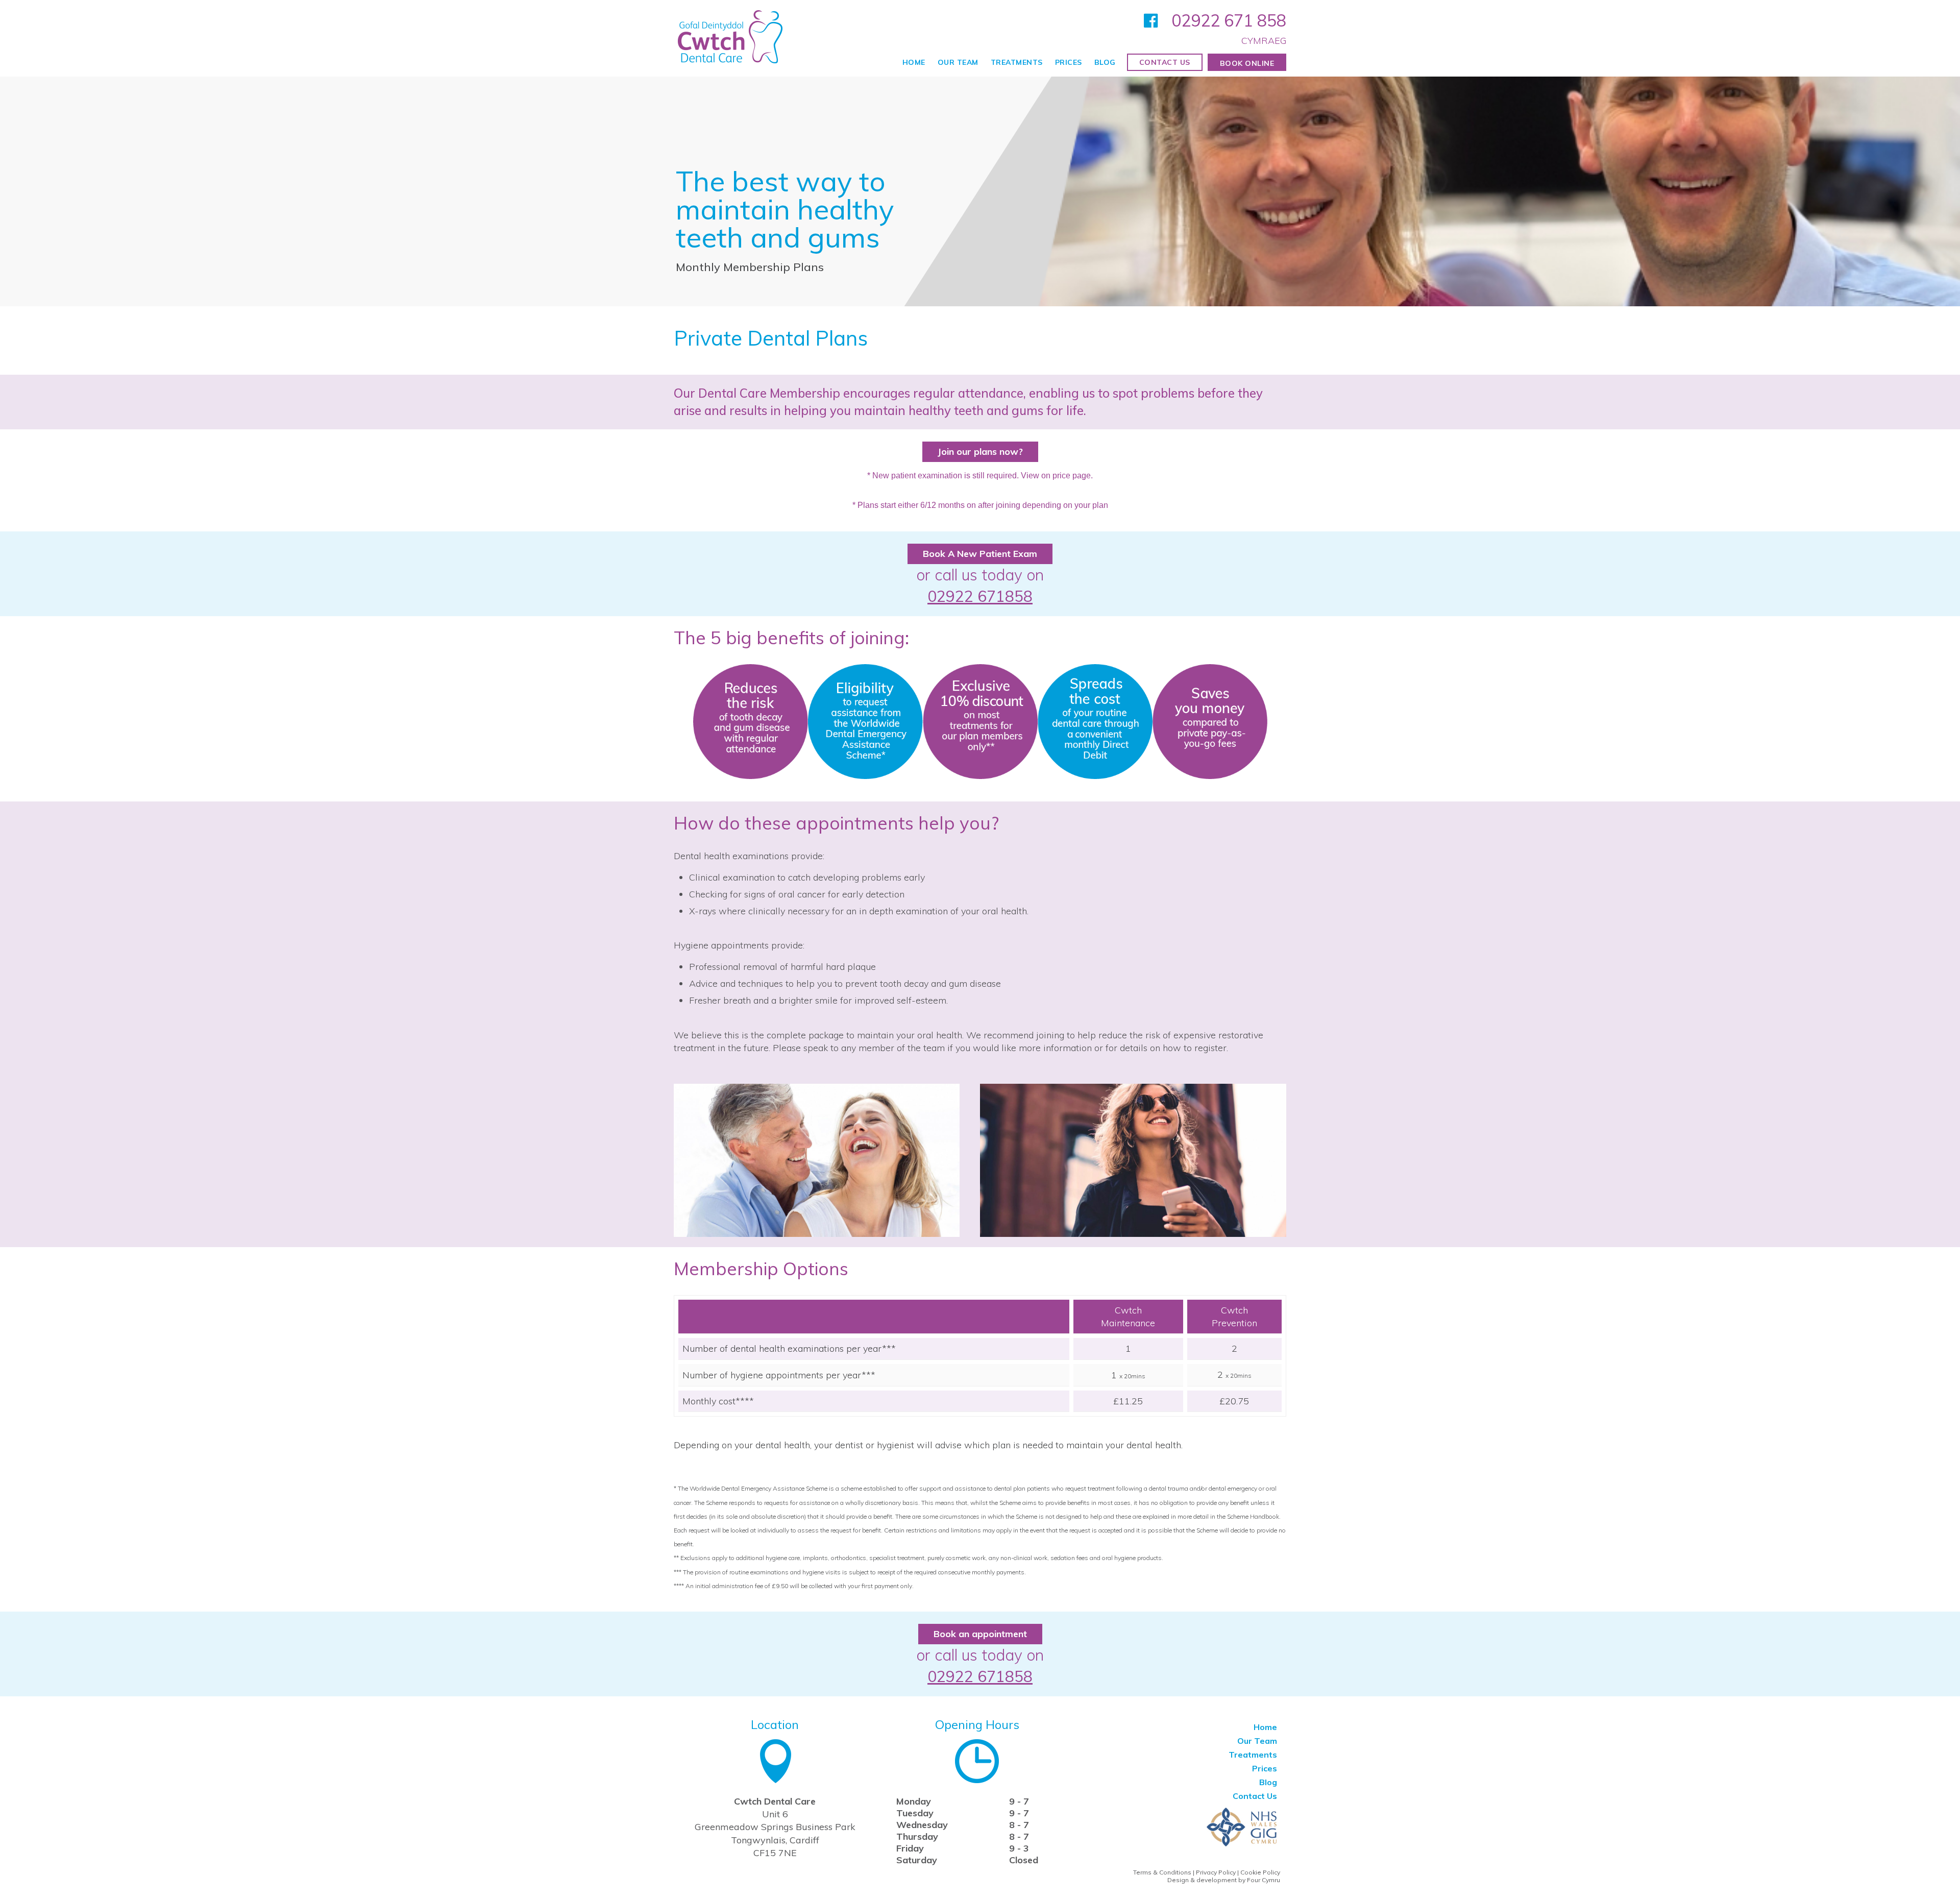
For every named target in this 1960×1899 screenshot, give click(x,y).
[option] (980, 191)
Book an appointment (980, 1634)
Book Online (1247, 63)
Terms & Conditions (1162, 1872)
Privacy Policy (1216, 1872)
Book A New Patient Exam (980, 554)
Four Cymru (1264, 1880)
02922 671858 (980, 596)
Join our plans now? (980, 452)
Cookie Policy (1260, 1872)
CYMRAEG (1264, 41)
